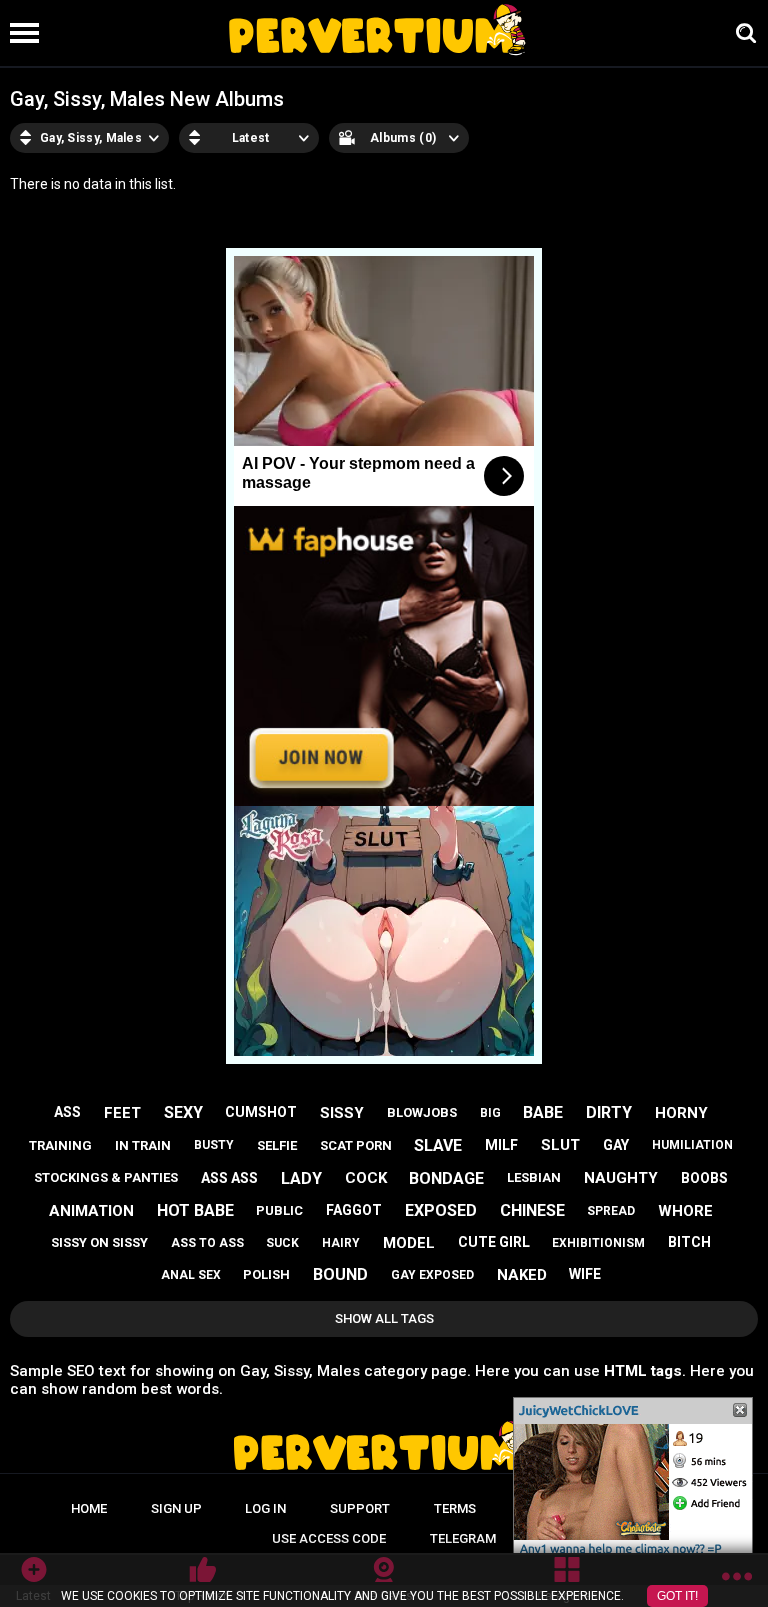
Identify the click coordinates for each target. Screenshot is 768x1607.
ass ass (229, 1178)
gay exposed (432, 1275)
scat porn (356, 1145)
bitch (689, 1242)
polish (266, 1274)
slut (560, 1145)
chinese (532, 1210)
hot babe (195, 1210)
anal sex (191, 1275)
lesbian (534, 1177)
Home (89, 1508)
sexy (183, 1112)
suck (282, 1243)
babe (543, 1112)
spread (611, 1211)
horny (681, 1113)
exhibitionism (598, 1243)
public (279, 1210)
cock (366, 1178)
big (490, 1113)
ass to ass (207, 1243)
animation (91, 1211)
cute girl (494, 1242)
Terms (455, 1508)
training (60, 1145)
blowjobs (422, 1112)
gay (616, 1145)
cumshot (261, 1112)
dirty (609, 1112)
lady (301, 1178)
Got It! (677, 1596)
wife (585, 1274)
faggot (354, 1210)
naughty (621, 1178)
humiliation (692, 1145)
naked (522, 1275)
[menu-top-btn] (19, 33)
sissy (342, 1113)
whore (685, 1211)
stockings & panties (106, 1177)
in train (143, 1145)
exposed (441, 1210)
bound (340, 1274)
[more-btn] (737, 1580)
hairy (341, 1243)
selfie (277, 1145)
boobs (704, 1178)
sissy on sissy (99, 1242)
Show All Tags (384, 1318)
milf (501, 1145)
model (409, 1243)
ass (67, 1112)
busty (214, 1145)
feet (122, 1113)
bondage (446, 1178)
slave (438, 1145)
